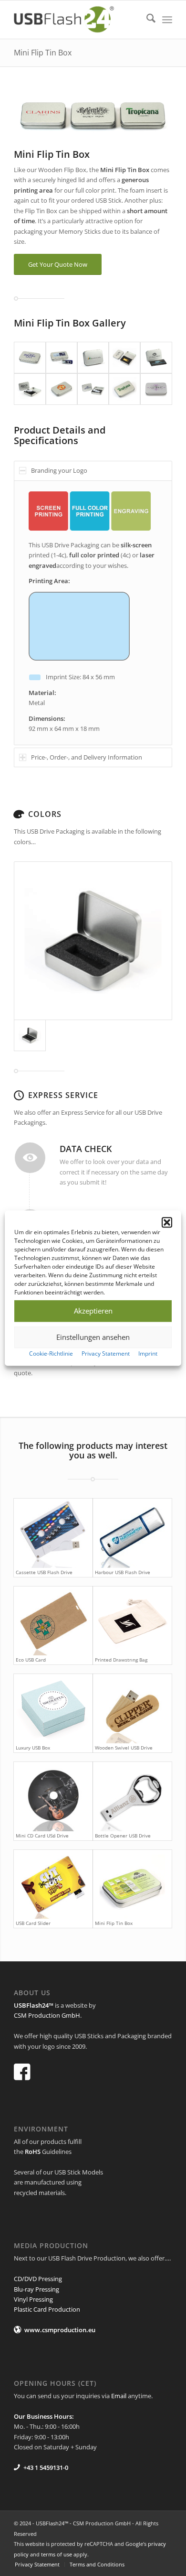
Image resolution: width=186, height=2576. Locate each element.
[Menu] (167, 20)
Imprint (148, 1353)
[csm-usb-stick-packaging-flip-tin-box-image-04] (124, 358)
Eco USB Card (31, 1660)
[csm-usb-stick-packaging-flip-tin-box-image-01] (30, 358)
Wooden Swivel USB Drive (124, 1748)
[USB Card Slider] (53, 1885)
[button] (167, 1222)
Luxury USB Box (33, 1748)
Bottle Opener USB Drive (123, 1836)
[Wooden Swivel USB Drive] (132, 1709)
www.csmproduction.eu (60, 2330)
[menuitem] (146, 20)
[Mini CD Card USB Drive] (53, 1797)
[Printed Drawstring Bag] (132, 1621)
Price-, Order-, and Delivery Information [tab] (87, 757)
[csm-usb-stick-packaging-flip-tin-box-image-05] (156, 358)
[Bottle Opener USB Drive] (132, 1797)
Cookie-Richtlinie (51, 1353)
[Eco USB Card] (53, 1621)
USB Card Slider (33, 1923)
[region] (93, 613)
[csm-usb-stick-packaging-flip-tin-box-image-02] (62, 358)
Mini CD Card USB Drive (42, 1836)
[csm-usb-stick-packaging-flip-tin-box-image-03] (93, 358)
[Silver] (93, 941)
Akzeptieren (93, 1311)
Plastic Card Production (47, 2309)
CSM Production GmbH (47, 2015)
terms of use (57, 2554)
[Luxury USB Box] (53, 1709)
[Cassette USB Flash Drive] (53, 1533)
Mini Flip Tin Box (43, 53)
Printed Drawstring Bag (121, 1660)
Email (119, 2396)
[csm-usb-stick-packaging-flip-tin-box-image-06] (30, 389)
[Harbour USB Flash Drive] (132, 1533)
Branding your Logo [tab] (59, 470)
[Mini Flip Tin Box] (132, 1885)
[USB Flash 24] (77, 20)
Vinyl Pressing (33, 2299)
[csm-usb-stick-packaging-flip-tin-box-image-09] (124, 389)
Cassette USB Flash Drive (44, 1572)
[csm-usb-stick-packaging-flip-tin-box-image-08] (93, 389)
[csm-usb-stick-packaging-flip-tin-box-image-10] (156, 389)
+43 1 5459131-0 (46, 2467)
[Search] (146, 20)
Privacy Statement (106, 1353)
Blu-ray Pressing (36, 2289)
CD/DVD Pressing (38, 2279)
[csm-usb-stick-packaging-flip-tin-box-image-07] (62, 389)
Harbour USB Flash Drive (123, 1572)
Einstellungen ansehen (93, 1337)
